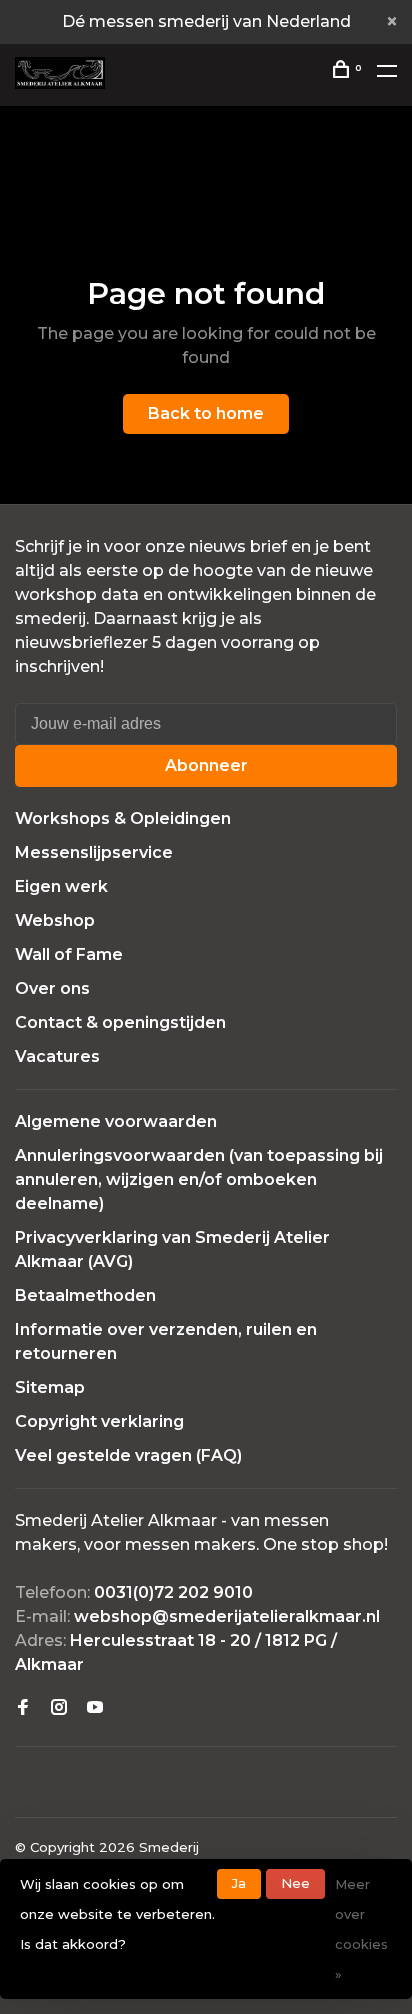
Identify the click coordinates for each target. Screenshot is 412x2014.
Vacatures (57, 1056)
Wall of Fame (69, 954)
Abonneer (206, 765)
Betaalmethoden (85, 1295)
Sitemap (50, 1387)
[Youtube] (95, 1708)
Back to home (206, 413)
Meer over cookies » (361, 1929)
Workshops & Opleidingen (123, 818)
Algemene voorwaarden (116, 1121)
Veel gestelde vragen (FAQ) (128, 1455)
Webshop (55, 920)
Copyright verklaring (99, 1421)
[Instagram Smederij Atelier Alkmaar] (59, 1708)
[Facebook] (23, 1708)
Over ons (52, 988)
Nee (295, 1883)
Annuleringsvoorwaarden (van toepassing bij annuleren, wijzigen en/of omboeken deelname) (199, 1179)
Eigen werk (61, 886)
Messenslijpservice (94, 852)
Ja (239, 1883)
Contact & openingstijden (120, 1022)
